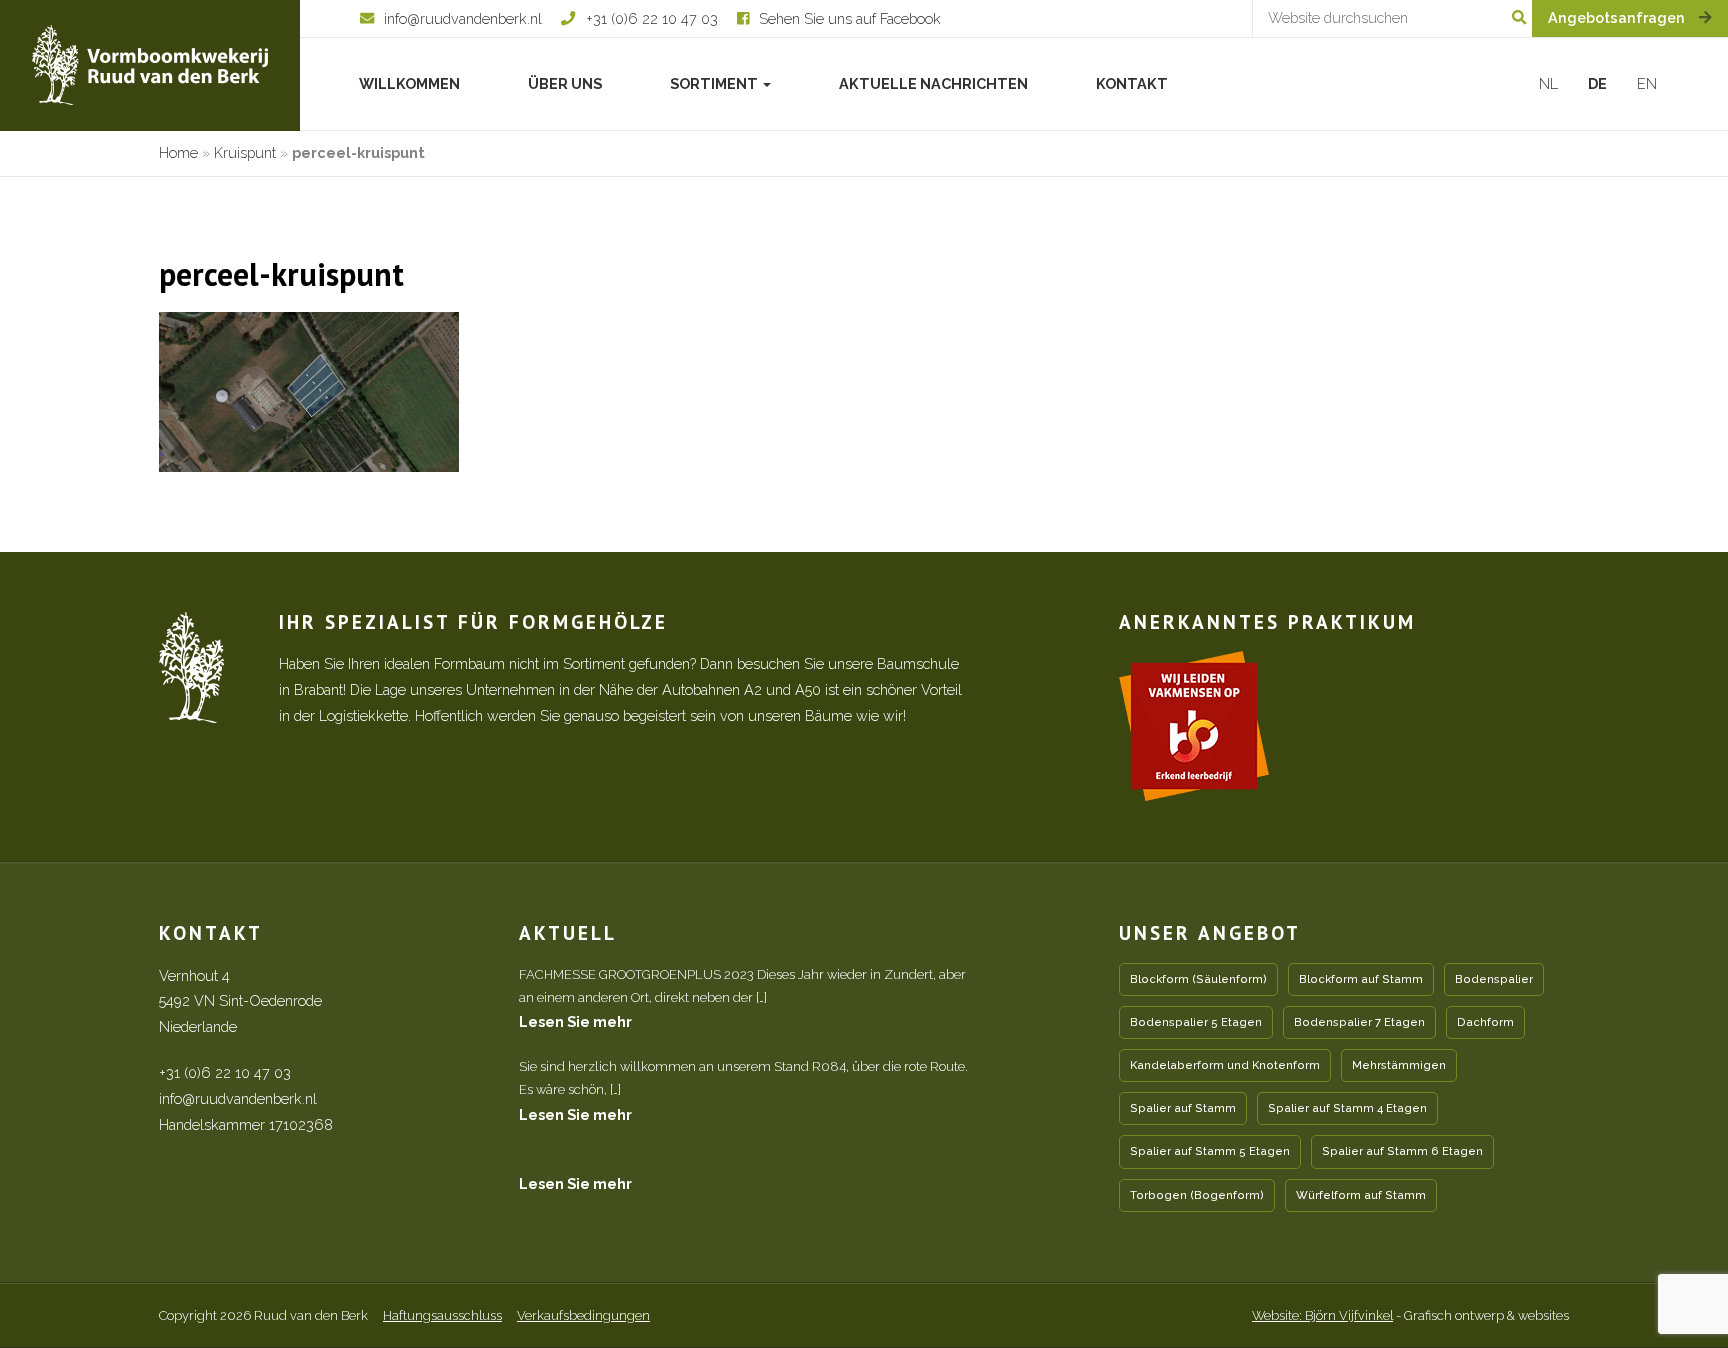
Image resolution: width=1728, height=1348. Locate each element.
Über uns (565, 83)
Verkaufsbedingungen (583, 1315)
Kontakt (1132, 83)
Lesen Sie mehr (575, 1021)
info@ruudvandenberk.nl (238, 1098)
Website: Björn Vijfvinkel (1322, 1315)
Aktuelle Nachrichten (933, 83)
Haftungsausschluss (442, 1315)
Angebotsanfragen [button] (1618, 17)
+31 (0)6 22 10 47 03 (225, 1072)
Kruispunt (245, 152)
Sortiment (715, 83)
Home (178, 152)
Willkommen (409, 83)
